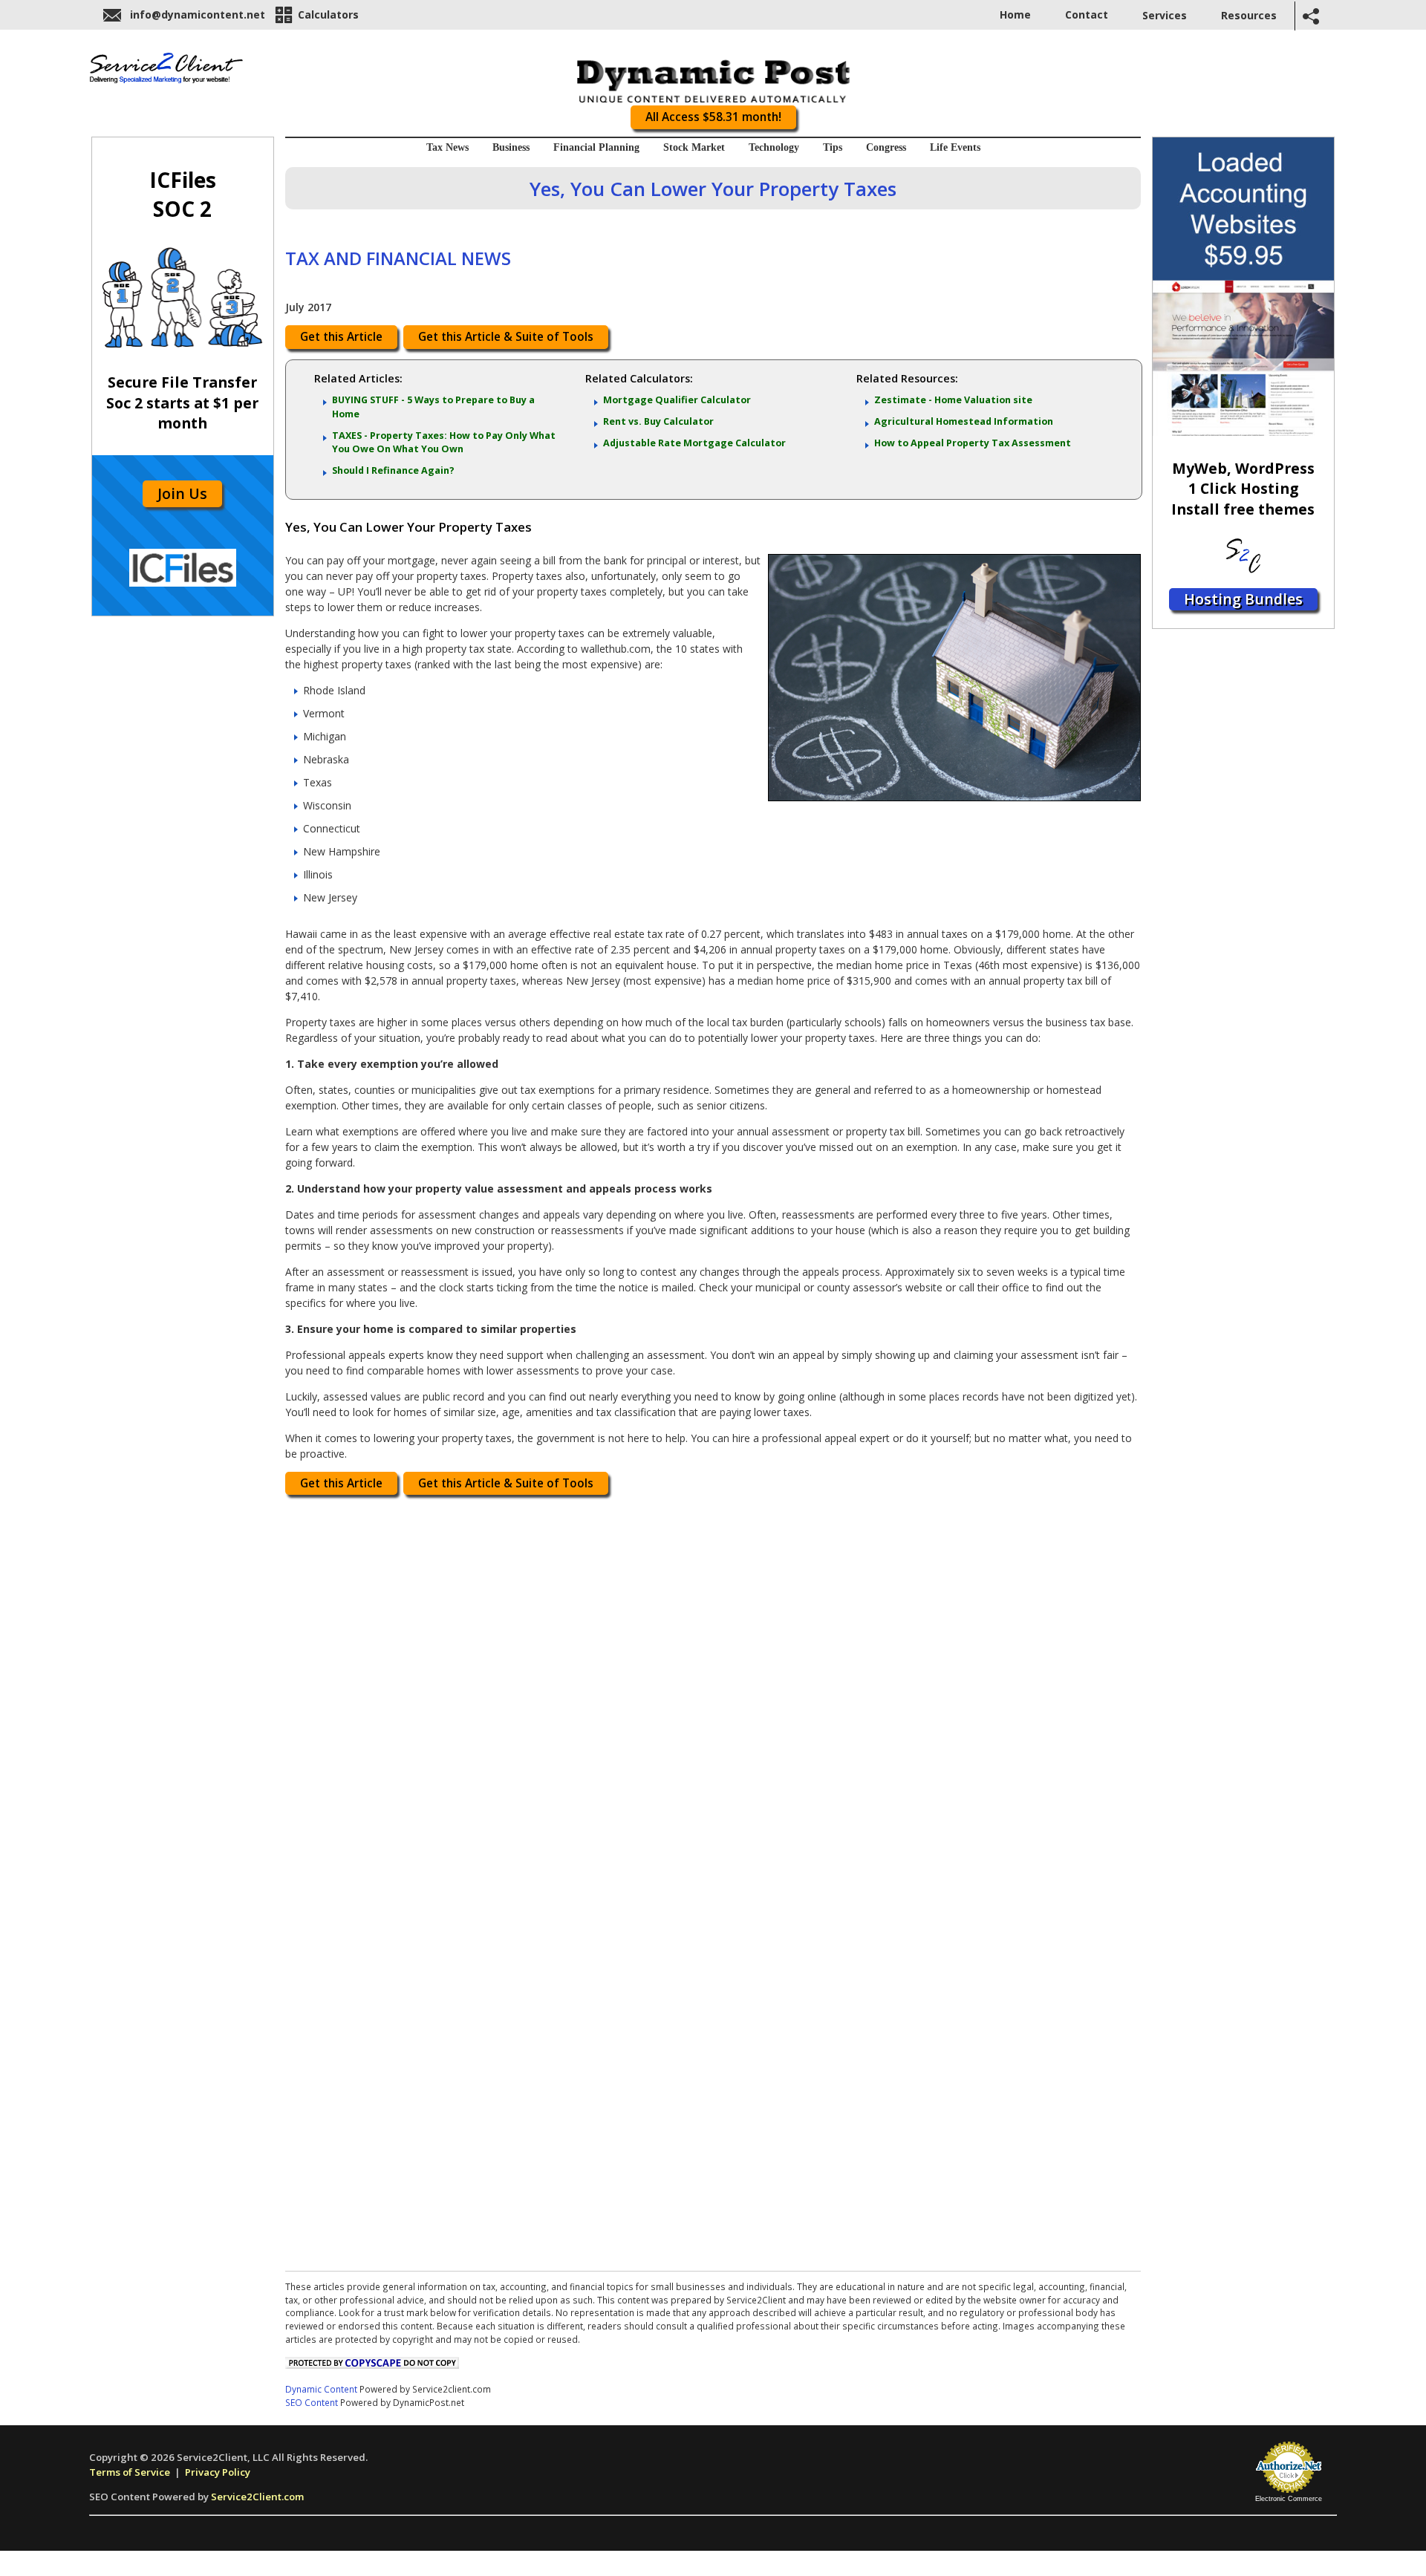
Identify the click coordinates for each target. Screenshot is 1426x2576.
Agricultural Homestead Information (964, 421)
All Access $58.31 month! (713, 117)
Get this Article (341, 337)
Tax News (447, 147)
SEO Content (312, 2402)
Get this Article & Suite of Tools (506, 337)
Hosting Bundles (1243, 599)
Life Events (955, 147)
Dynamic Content (321, 2389)
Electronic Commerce (1289, 2499)
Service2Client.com (257, 2497)
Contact (1087, 14)
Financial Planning (596, 147)
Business (511, 147)
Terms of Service (130, 2472)
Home (1015, 14)
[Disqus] (713, 1691)
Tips (833, 147)
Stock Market (694, 147)
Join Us (182, 493)
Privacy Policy (218, 2472)
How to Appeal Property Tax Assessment (973, 443)
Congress (886, 147)
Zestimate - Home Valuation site (953, 400)
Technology (774, 147)
